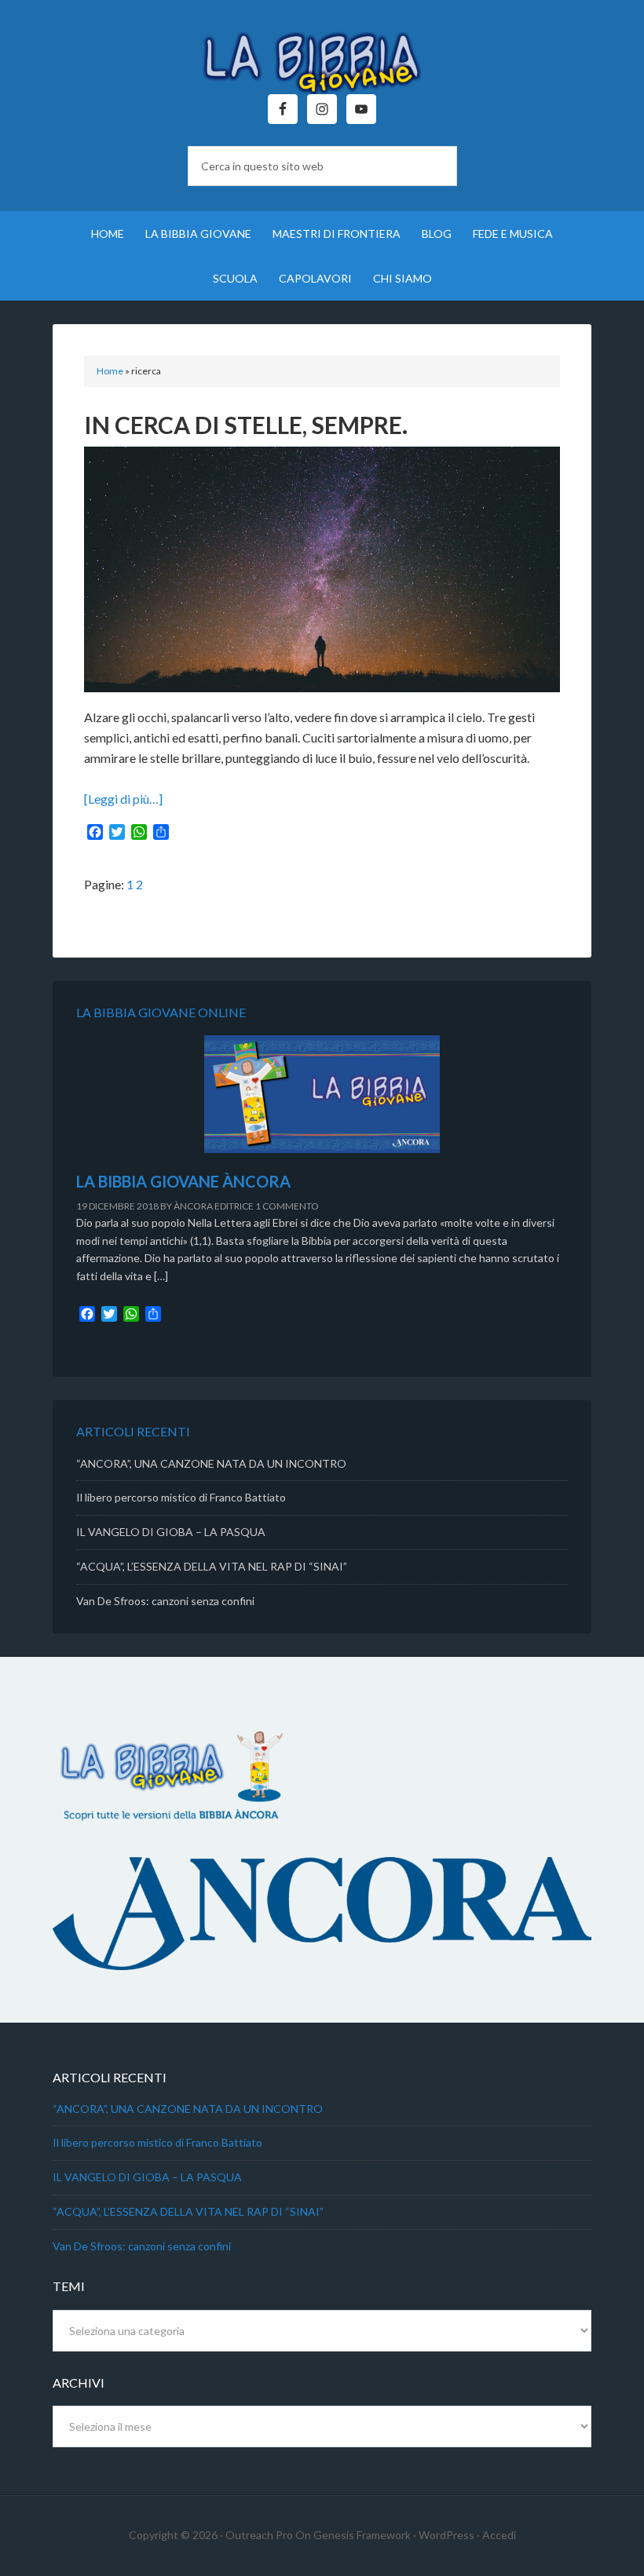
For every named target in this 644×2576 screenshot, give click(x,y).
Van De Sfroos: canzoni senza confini (165, 1601)
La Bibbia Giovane (322, 55)
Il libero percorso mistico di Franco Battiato (181, 1497)
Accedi (499, 2535)
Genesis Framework (362, 2535)
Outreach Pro (259, 2535)
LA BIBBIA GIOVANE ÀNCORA (183, 1181)
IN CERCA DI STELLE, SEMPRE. (246, 425)
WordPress (446, 2535)
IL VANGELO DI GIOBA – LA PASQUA (171, 1532)
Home (110, 371)
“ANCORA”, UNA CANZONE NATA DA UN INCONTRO (211, 1463)
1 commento (287, 1206)
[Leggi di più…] (123, 799)
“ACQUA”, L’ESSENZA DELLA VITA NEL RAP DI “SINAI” (212, 1566)
